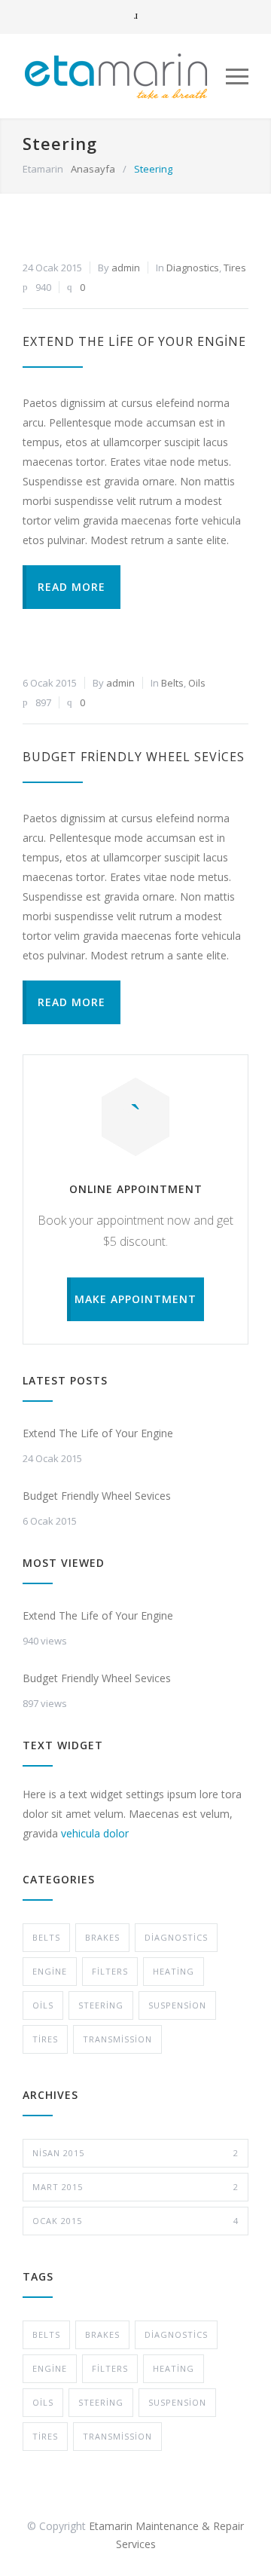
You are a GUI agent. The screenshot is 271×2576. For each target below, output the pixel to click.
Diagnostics (193, 268)
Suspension (177, 2005)
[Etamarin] (124, 76)
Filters (110, 1971)
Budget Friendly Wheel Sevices (134, 757)
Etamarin (43, 169)
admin (126, 268)
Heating (174, 1971)
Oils (197, 683)
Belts (172, 683)
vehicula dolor (95, 1833)
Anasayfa (93, 169)
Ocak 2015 (135, 2221)
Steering (101, 2005)
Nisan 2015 (135, 2153)
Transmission (117, 2039)
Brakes (102, 1937)
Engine (50, 1971)
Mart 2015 (135, 2187)
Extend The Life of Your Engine (134, 341)
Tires (235, 268)
